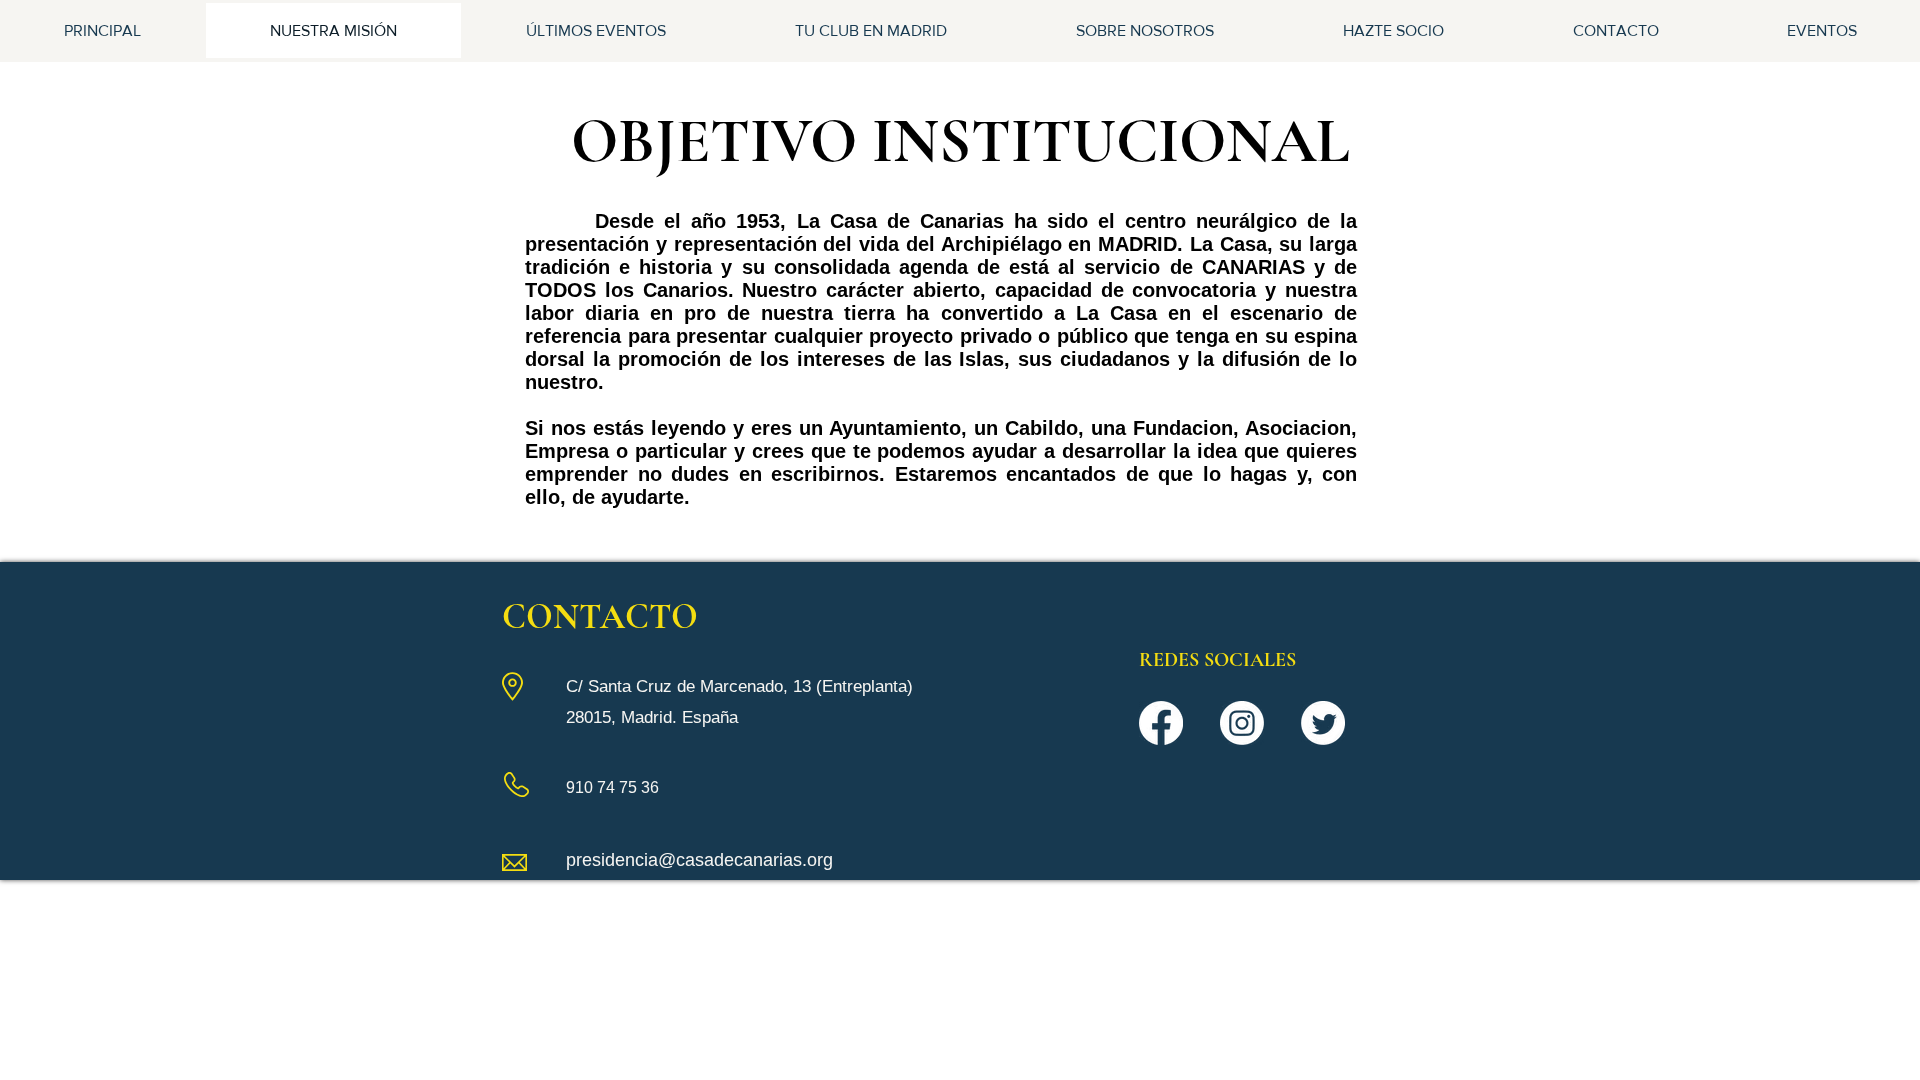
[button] (870, 30)
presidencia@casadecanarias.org (699, 860)
